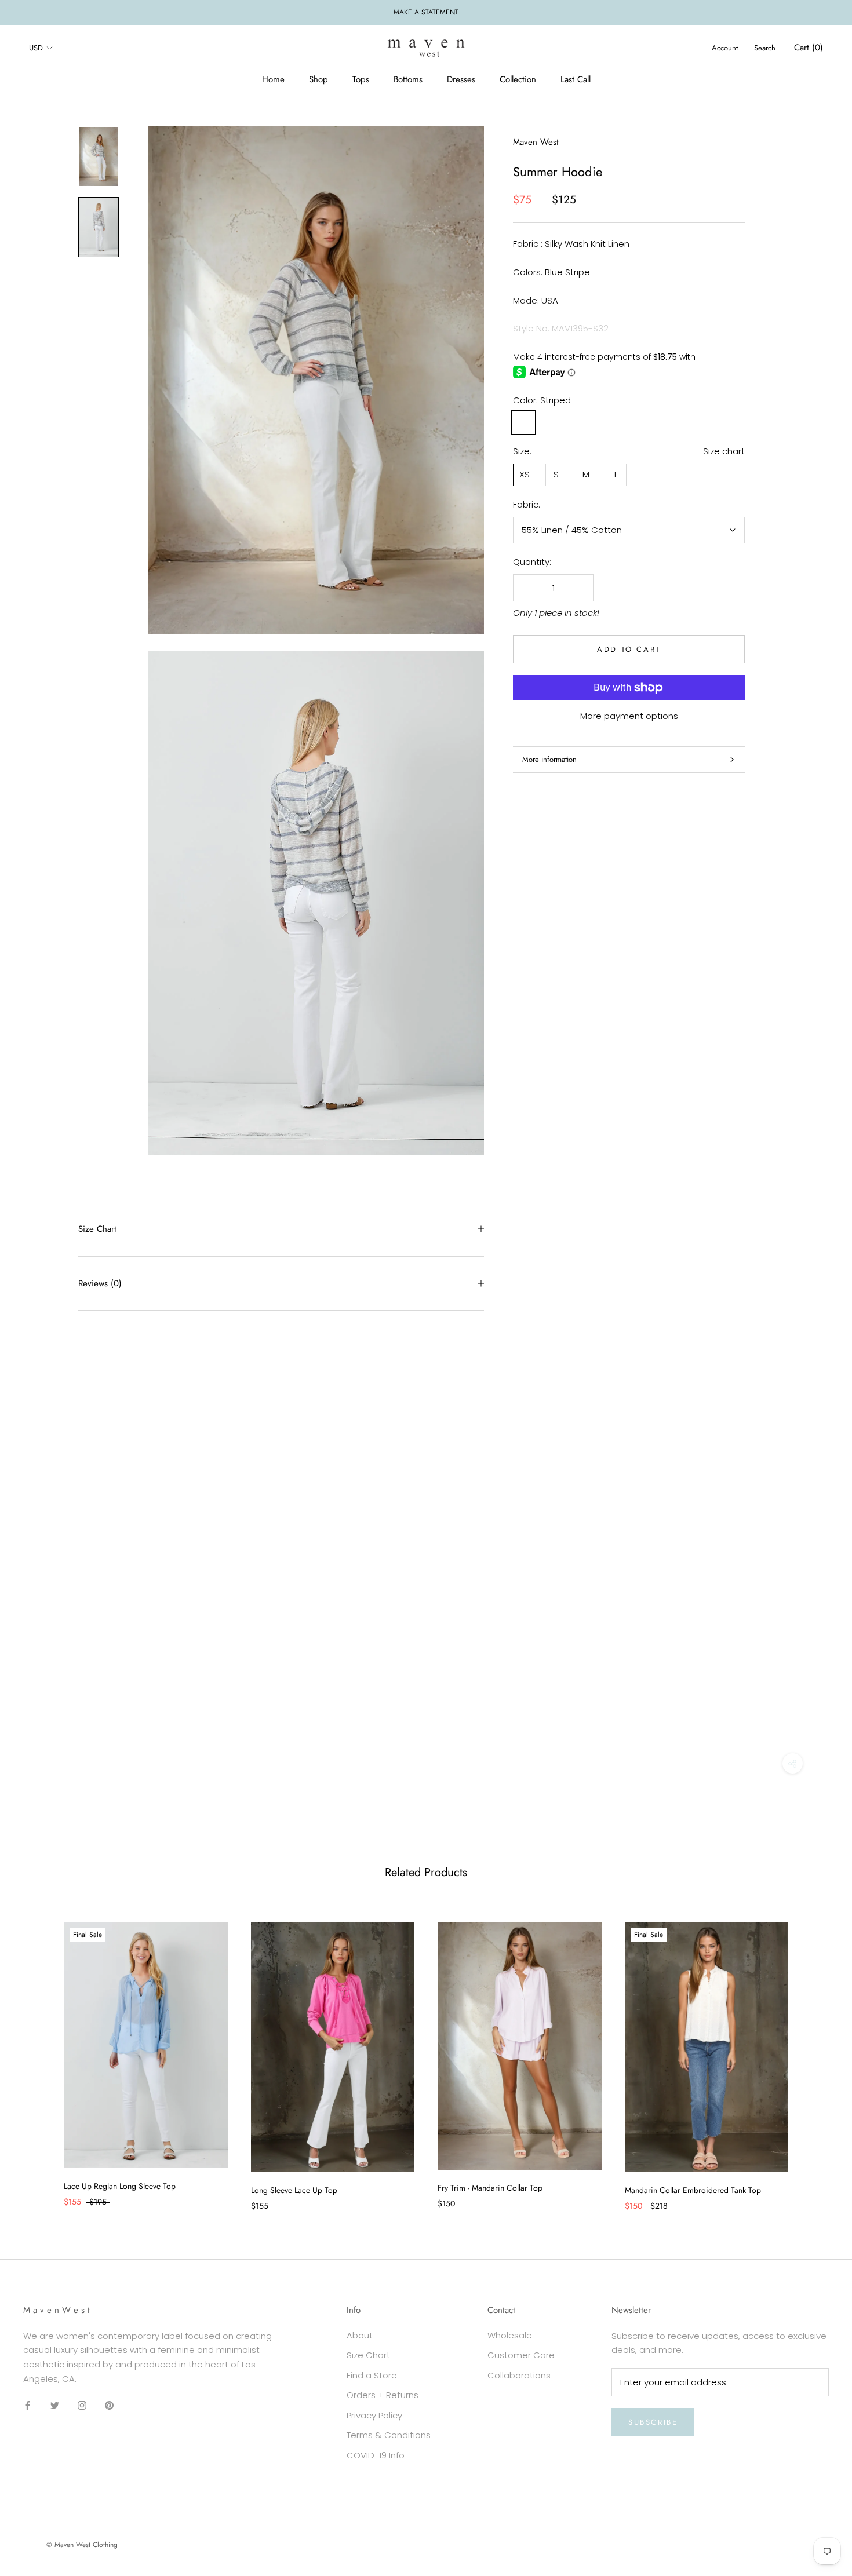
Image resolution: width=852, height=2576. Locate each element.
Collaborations (519, 2375)
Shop (318, 79)
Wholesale (510, 2335)
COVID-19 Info (376, 2455)
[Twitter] (55, 2405)
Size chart (724, 451)
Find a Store (372, 2375)
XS (525, 474)
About (360, 2335)
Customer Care (521, 2355)
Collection (518, 79)
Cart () (809, 48)
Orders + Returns (383, 2395)
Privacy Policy (374, 2415)
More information (549, 759)
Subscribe (653, 2422)
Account (725, 48)
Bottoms (408, 79)
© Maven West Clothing (82, 2545)
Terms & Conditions (389, 2435)
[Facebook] (28, 2405)
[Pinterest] (109, 2405)
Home (273, 79)
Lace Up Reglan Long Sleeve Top (120, 2186)
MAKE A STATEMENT (426, 12)
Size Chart (97, 1229)
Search (765, 48)
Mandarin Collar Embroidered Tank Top (693, 2190)
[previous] (36, 2055)
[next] (816, 2055)
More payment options (629, 716)
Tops (361, 79)
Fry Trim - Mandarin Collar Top (490, 2188)
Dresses (461, 79)
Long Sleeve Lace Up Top (294, 2190)
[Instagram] (82, 2405)
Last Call (576, 79)
